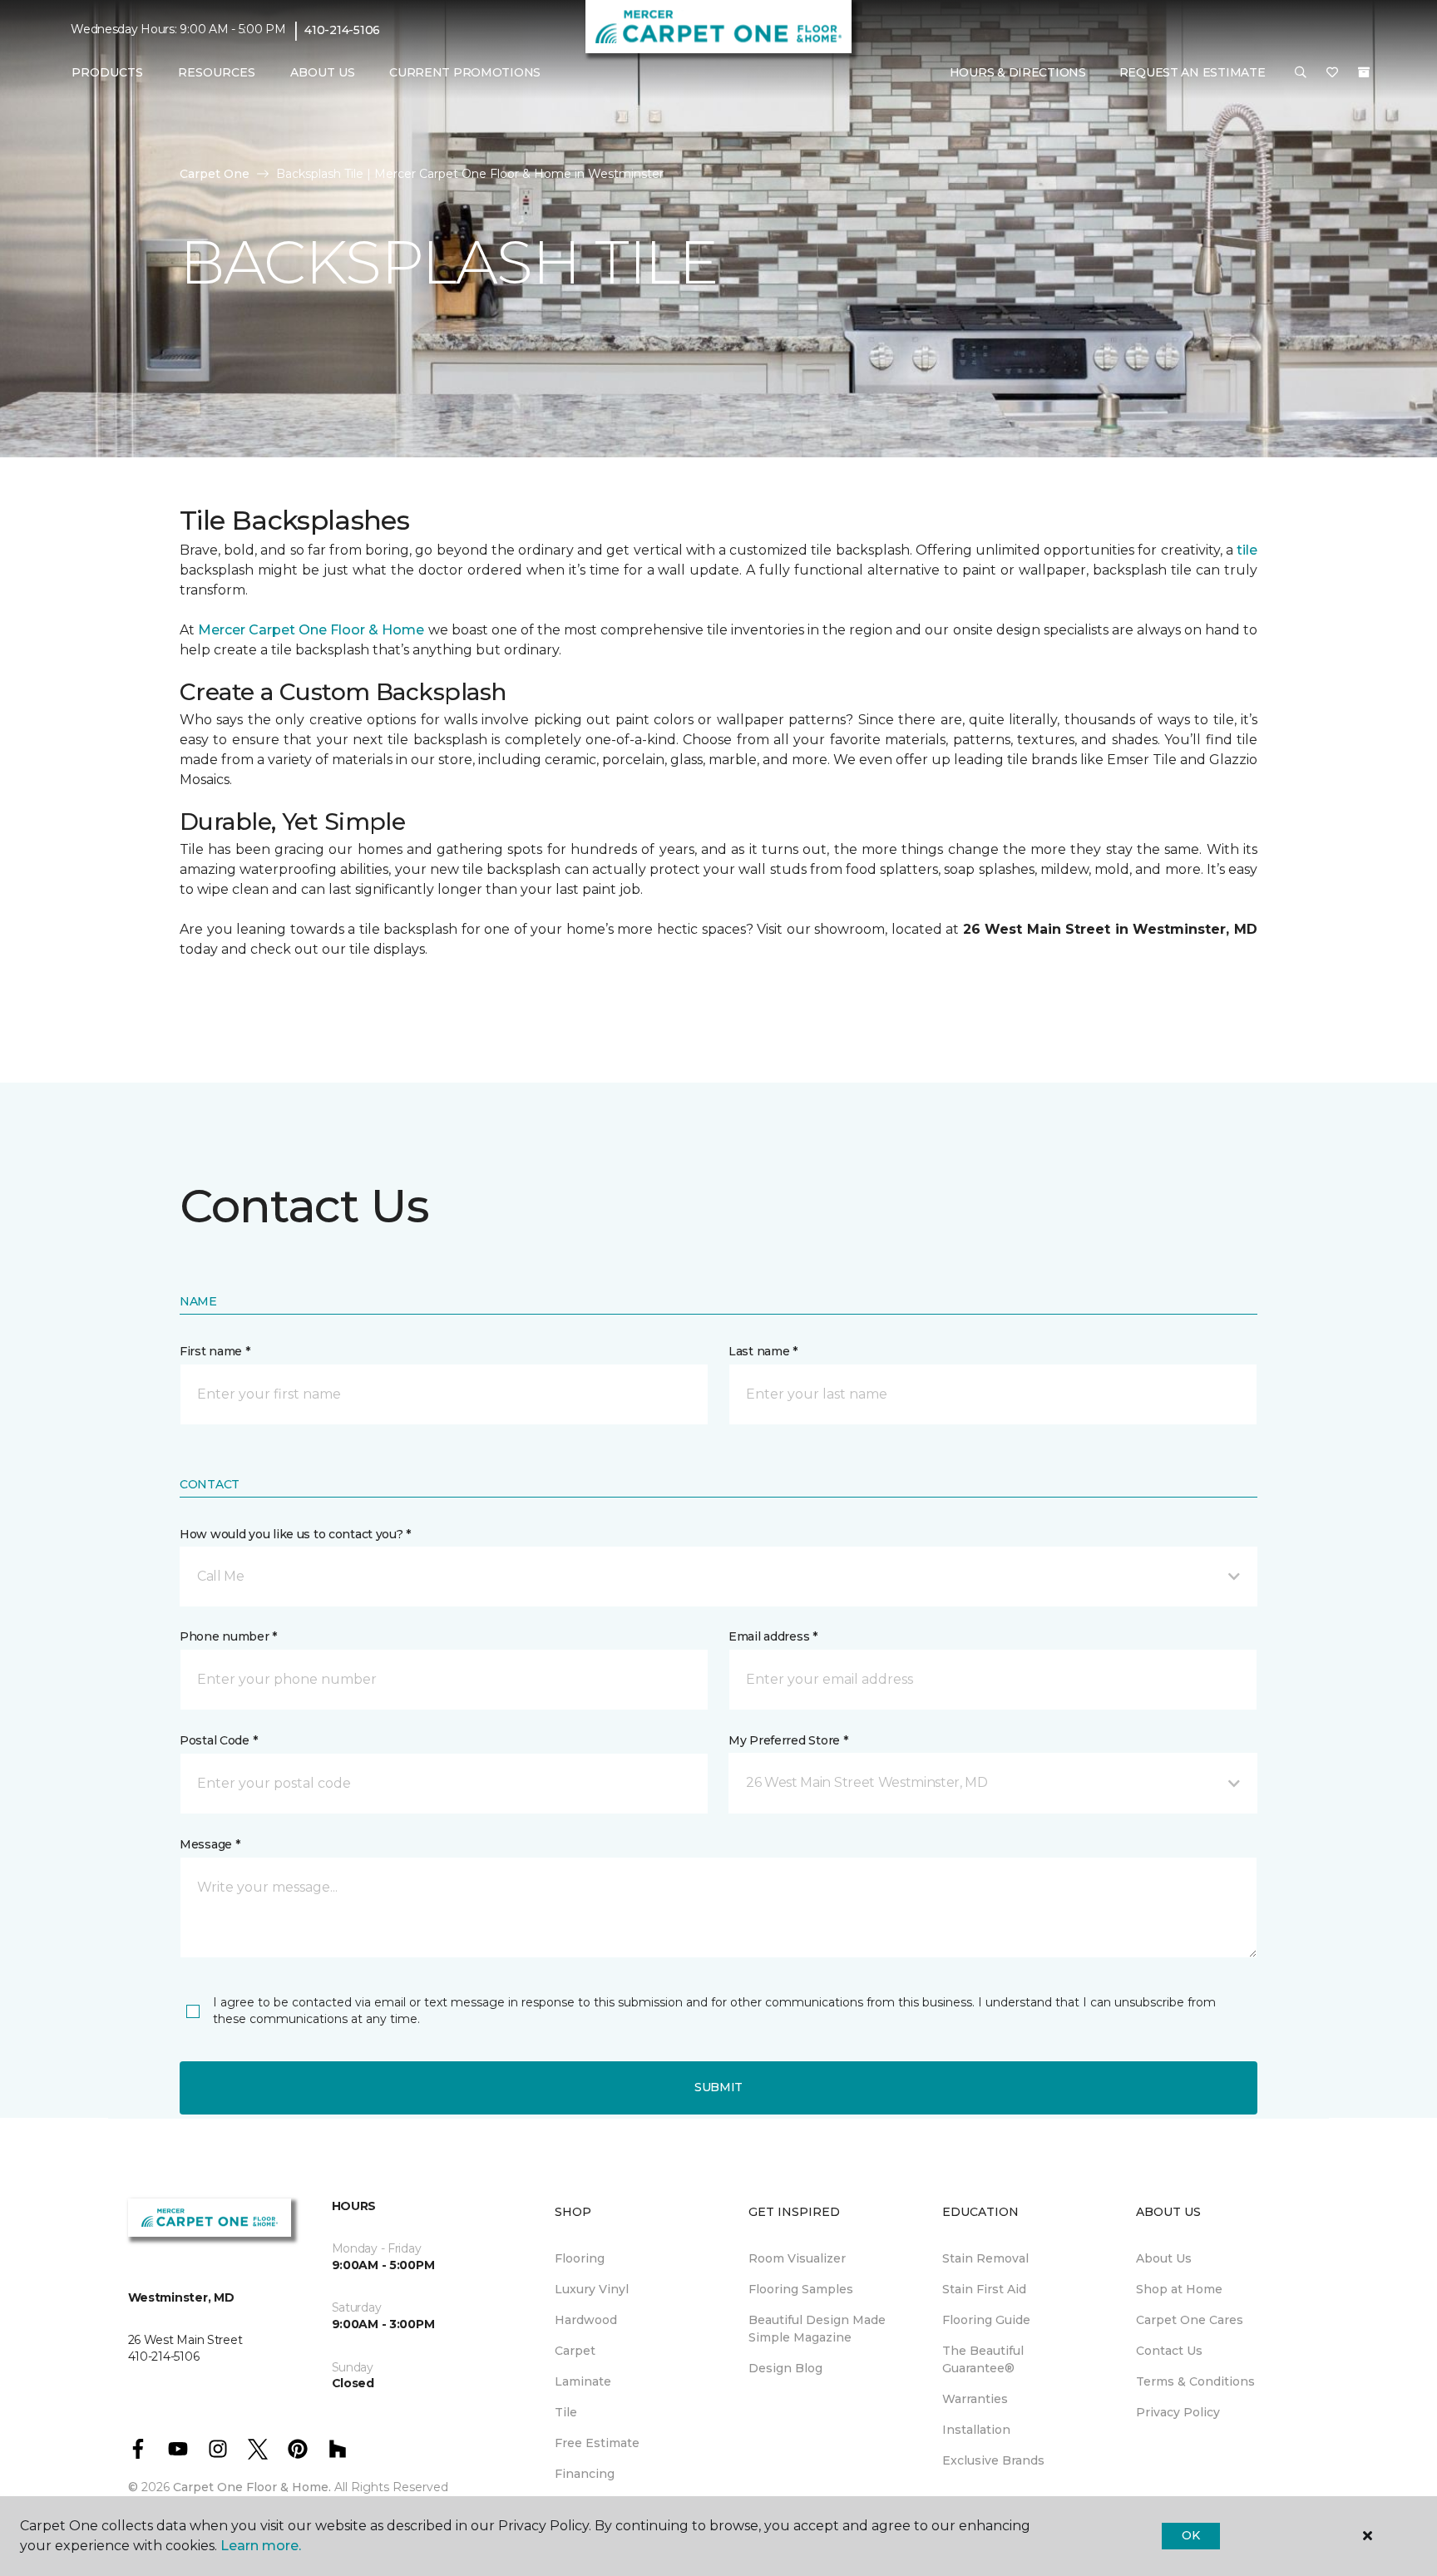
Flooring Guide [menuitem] (986, 2320)
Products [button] (107, 72)
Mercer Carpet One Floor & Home (311, 630)
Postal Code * (218, 1740)
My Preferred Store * (788, 1740)
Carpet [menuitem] (575, 2351)
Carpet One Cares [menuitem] (1190, 2320)
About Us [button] (323, 72)
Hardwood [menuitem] (586, 2320)
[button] (1301, 73)
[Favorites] (1332, 73)
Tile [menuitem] (566, 2412)
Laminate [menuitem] (583, 2381)
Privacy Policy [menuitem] (1178, 2412)
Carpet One (215, 174)
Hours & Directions (1018, 72)
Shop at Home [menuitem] (1179, 2289)
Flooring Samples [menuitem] (801, 2289)
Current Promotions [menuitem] (465, 72)
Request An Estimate (1193, 72)
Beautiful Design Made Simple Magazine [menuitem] (817, 2329)
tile (1247, 550)
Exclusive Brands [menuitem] (993, 2460)
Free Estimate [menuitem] (597, 2443)
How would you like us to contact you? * (295, 1534)
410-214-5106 (342, 30)
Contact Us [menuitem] (1169, 2351)
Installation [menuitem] (976, 2430)
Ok (1190, 2535)
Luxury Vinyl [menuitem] (592, 2289)
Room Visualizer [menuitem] (797, 2258)
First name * (215, 1351)
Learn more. (261, 2546)
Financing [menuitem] (585, 2474)
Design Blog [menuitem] (785, 2368)
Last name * (763, 1351)
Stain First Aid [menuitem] (984, 2289)
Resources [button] (217, 72)
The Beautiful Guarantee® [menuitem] (983, 2359)
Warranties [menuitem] (975, 2399)
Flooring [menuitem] (580, 2258)
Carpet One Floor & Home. (252, 2487)
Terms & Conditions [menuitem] (1195, 2381)
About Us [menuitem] (1164, 2258)
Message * (210, 1844)
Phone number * (228, 1636)
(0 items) (1364, 72)
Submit (718, 2087)
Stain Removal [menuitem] (985, 2258)
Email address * (773, 1636)
